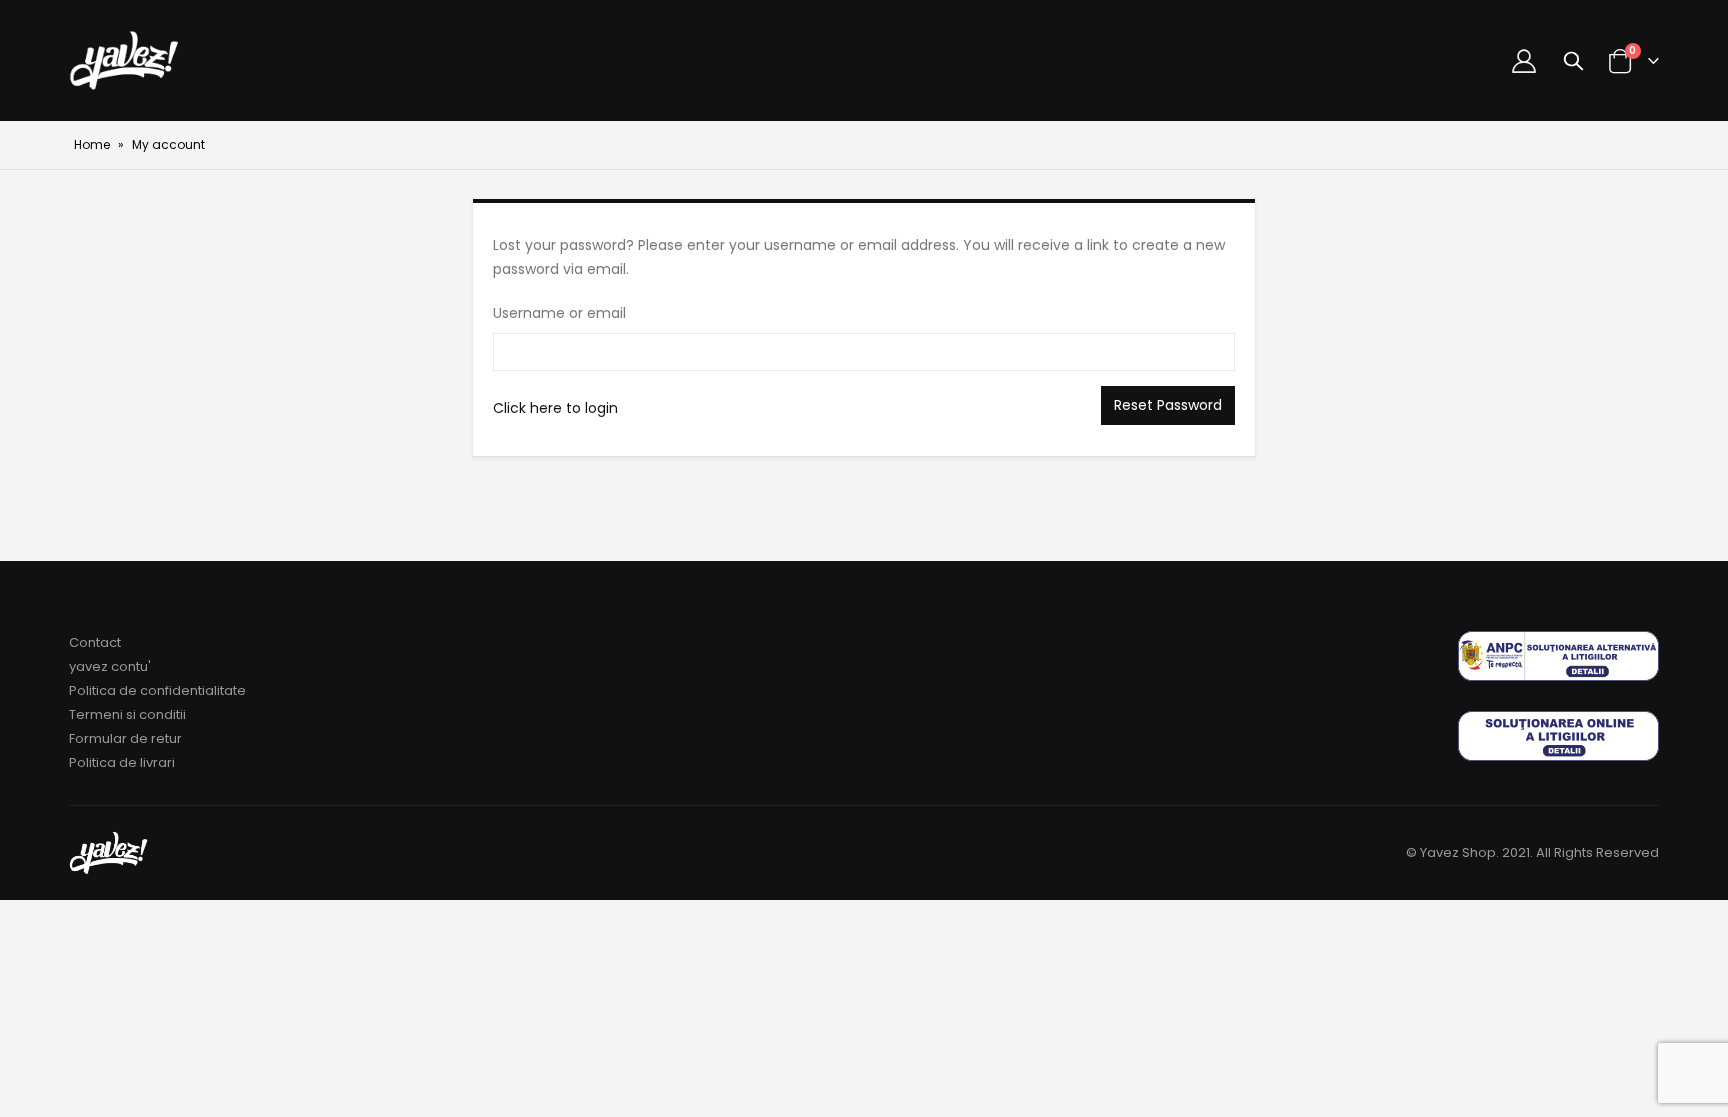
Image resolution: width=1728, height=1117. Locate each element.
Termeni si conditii (127, 714)
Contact (95, 642)
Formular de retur (125, 738)
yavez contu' (110, 666)
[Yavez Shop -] (124, 60)
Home (92, 144)
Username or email (559, 313)
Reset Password (1168, 405)
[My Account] (1523, 61)
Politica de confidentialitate (157, 690)
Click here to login (555, 408)
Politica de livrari (122, 762)
